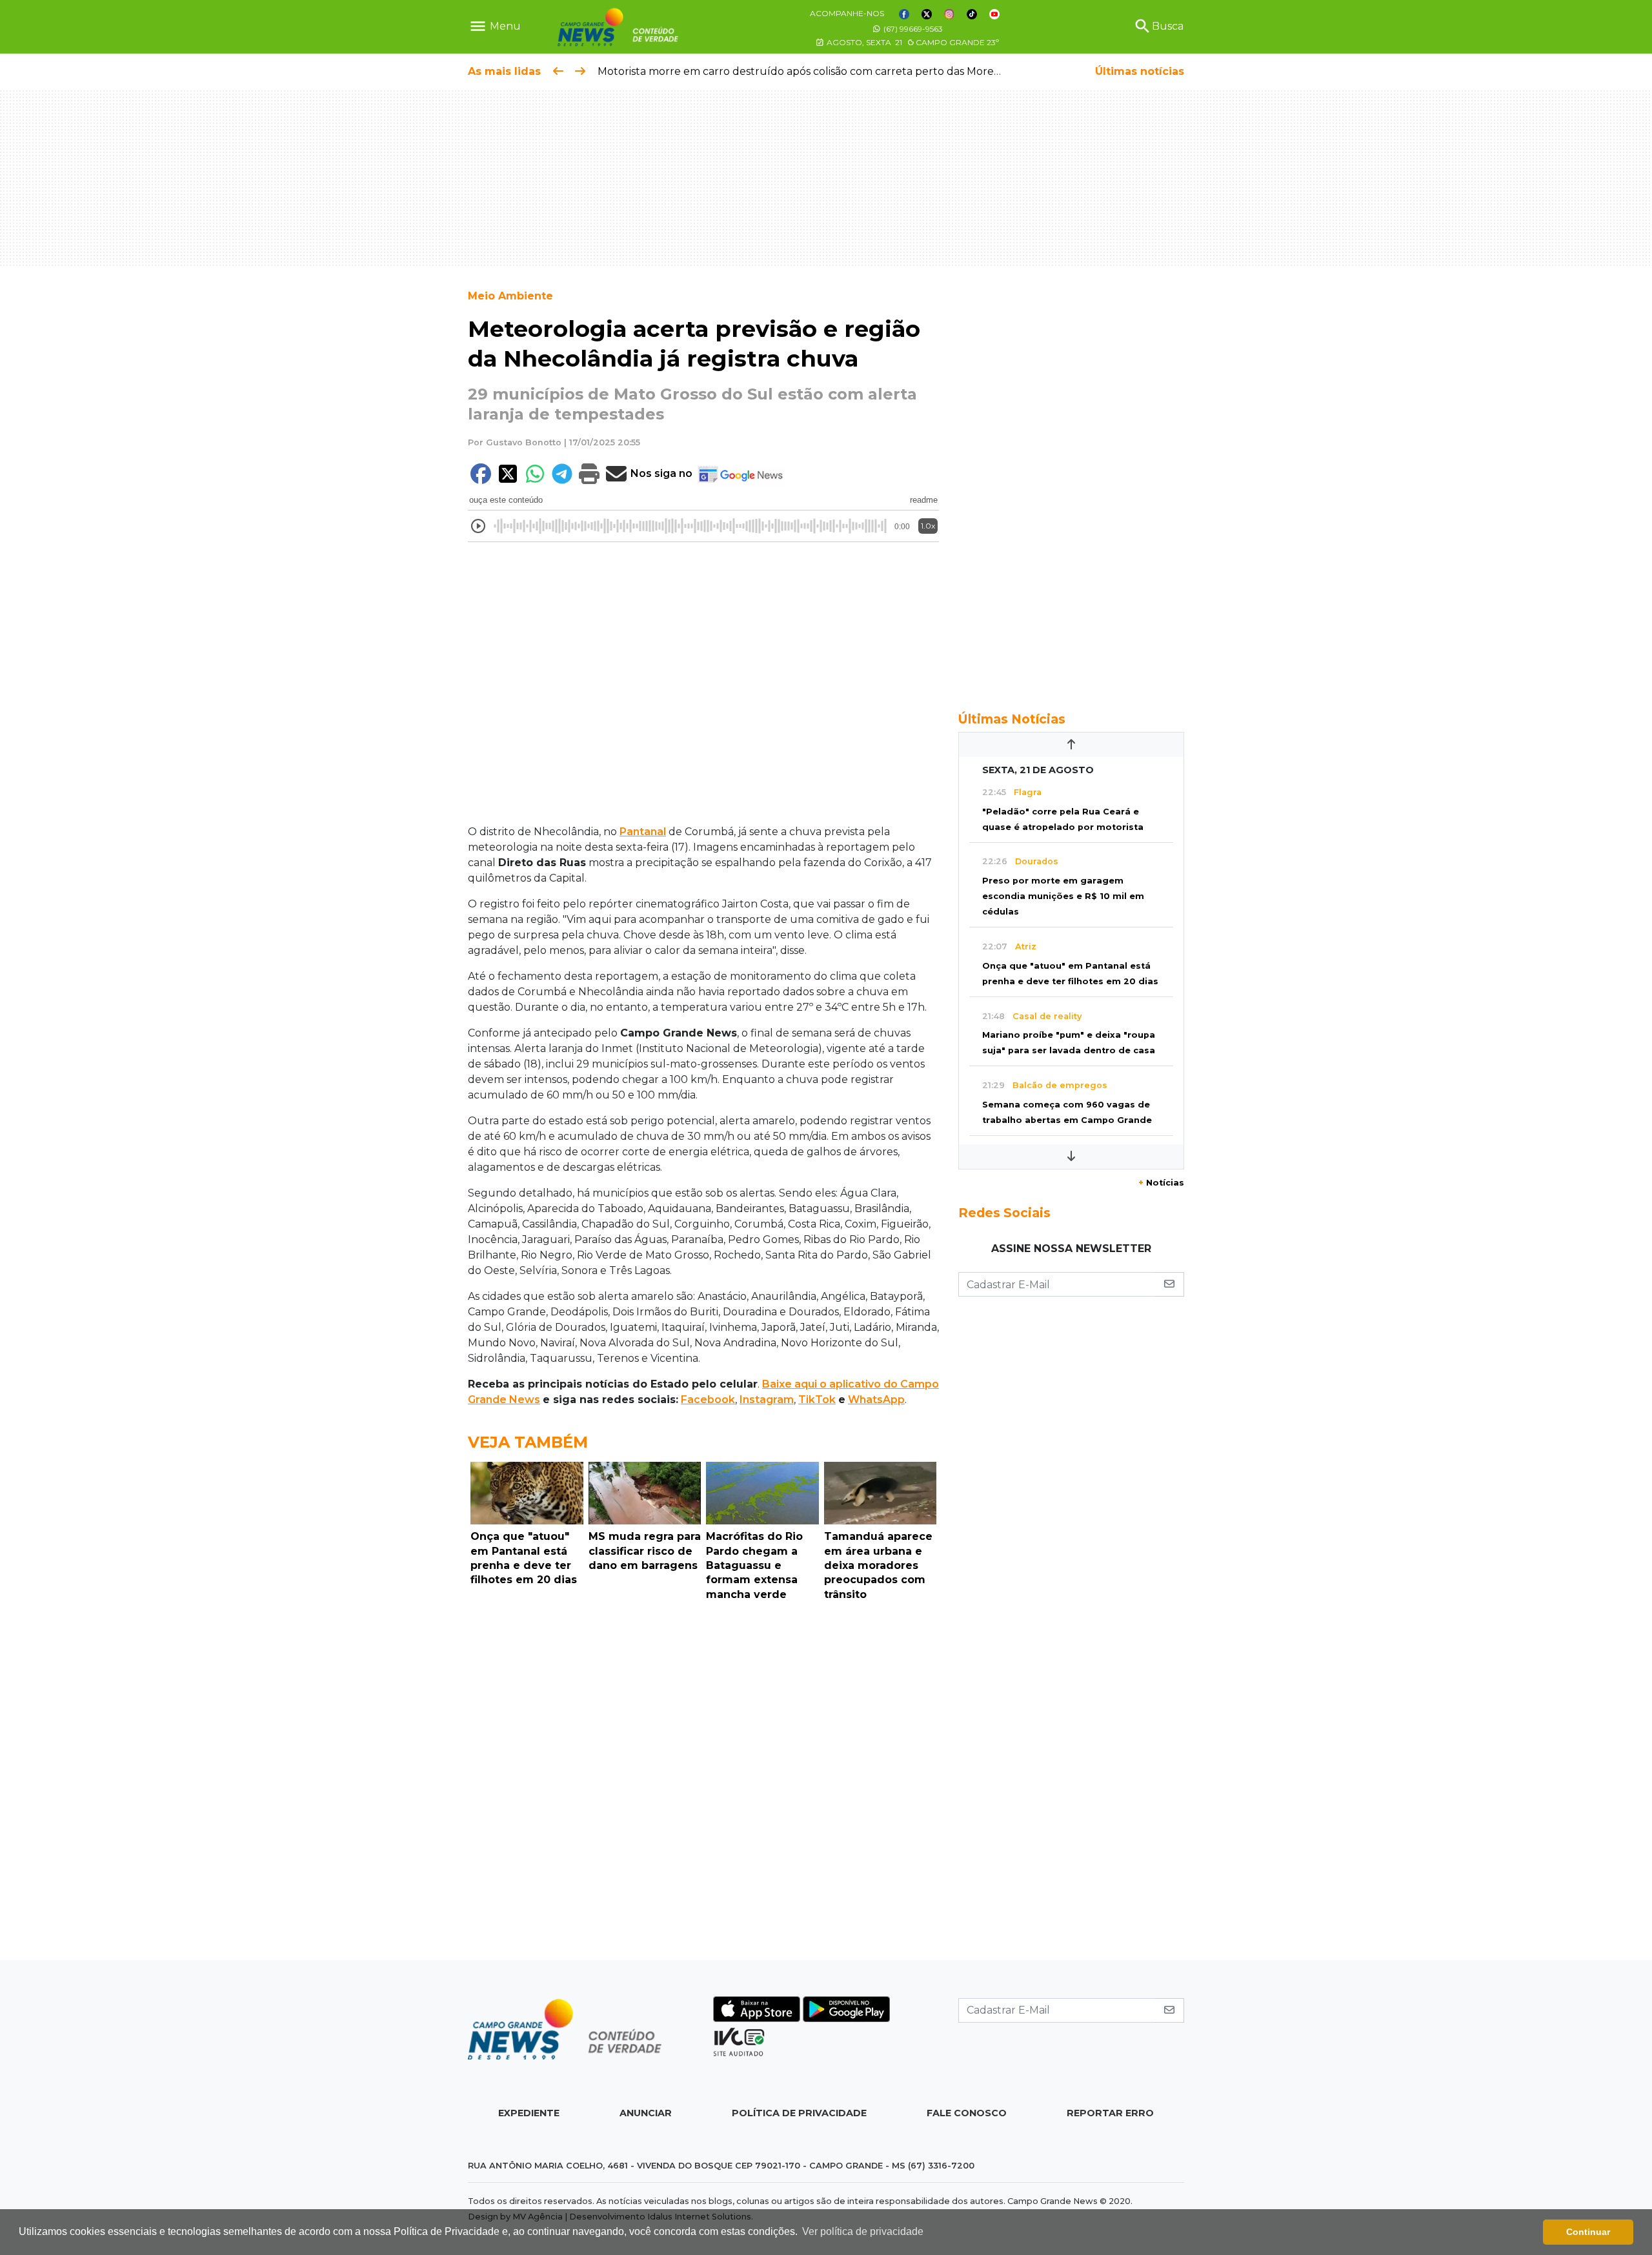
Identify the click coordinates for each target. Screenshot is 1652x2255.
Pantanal (643, 832)
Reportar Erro (1110, 2113)
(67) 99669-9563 (912, 29)
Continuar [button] (1588, 2232)
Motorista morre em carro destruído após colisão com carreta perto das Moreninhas (812, 71)
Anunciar (646, 2113)
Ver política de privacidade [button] (863, 2231)
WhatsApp (876, 1400)
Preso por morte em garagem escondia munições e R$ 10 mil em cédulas (1063, 896)
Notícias (1161, 1183)
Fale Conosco (967, 2113)
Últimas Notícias (1012, 719)
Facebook (708, 1400)
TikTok (817, 1400)
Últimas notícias (1140, 71)
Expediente (529, 2113)
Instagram (767, 1400)
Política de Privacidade (799, 2113)
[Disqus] (703, 1784)
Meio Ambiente (510, 296)
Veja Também (528, 1442)
